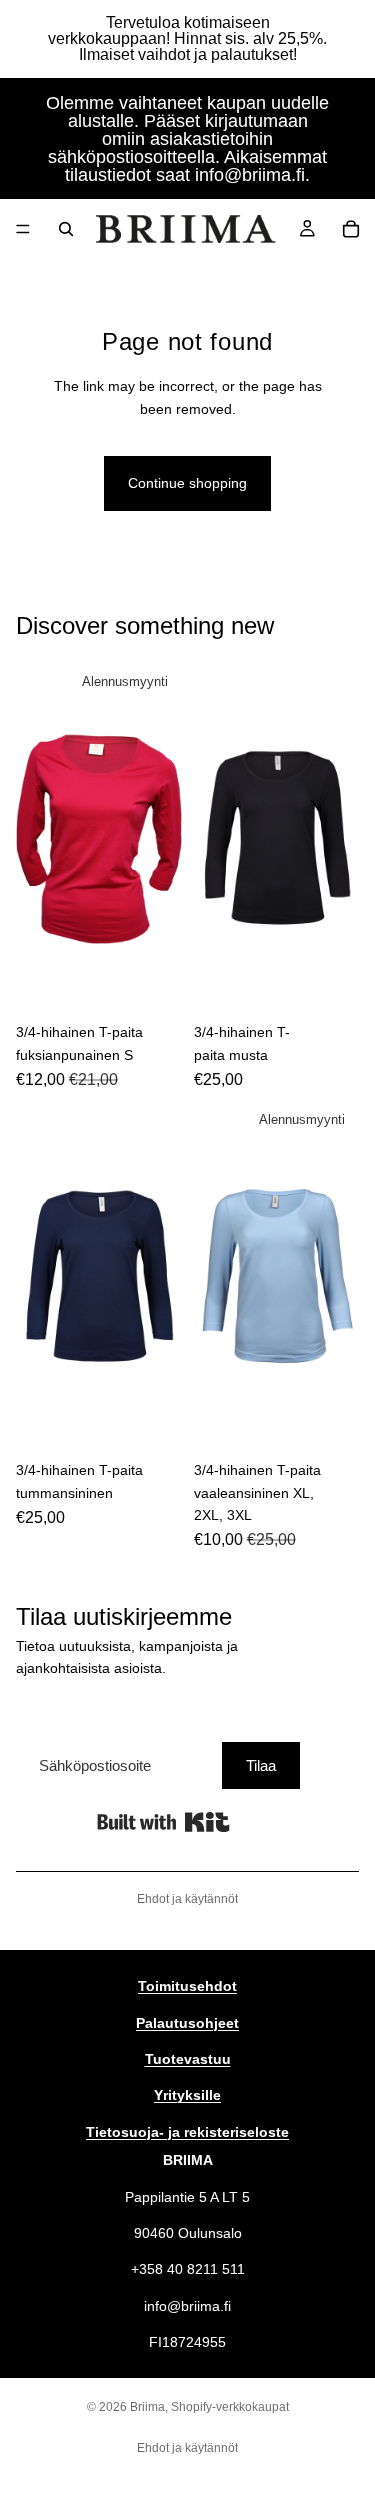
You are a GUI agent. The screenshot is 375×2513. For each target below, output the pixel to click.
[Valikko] (23, 229)
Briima (147, 2407)
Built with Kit (163, 1822)
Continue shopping (187, 483)
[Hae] (66, 229)
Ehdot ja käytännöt (187, 1899)
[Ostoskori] (351, 229)
